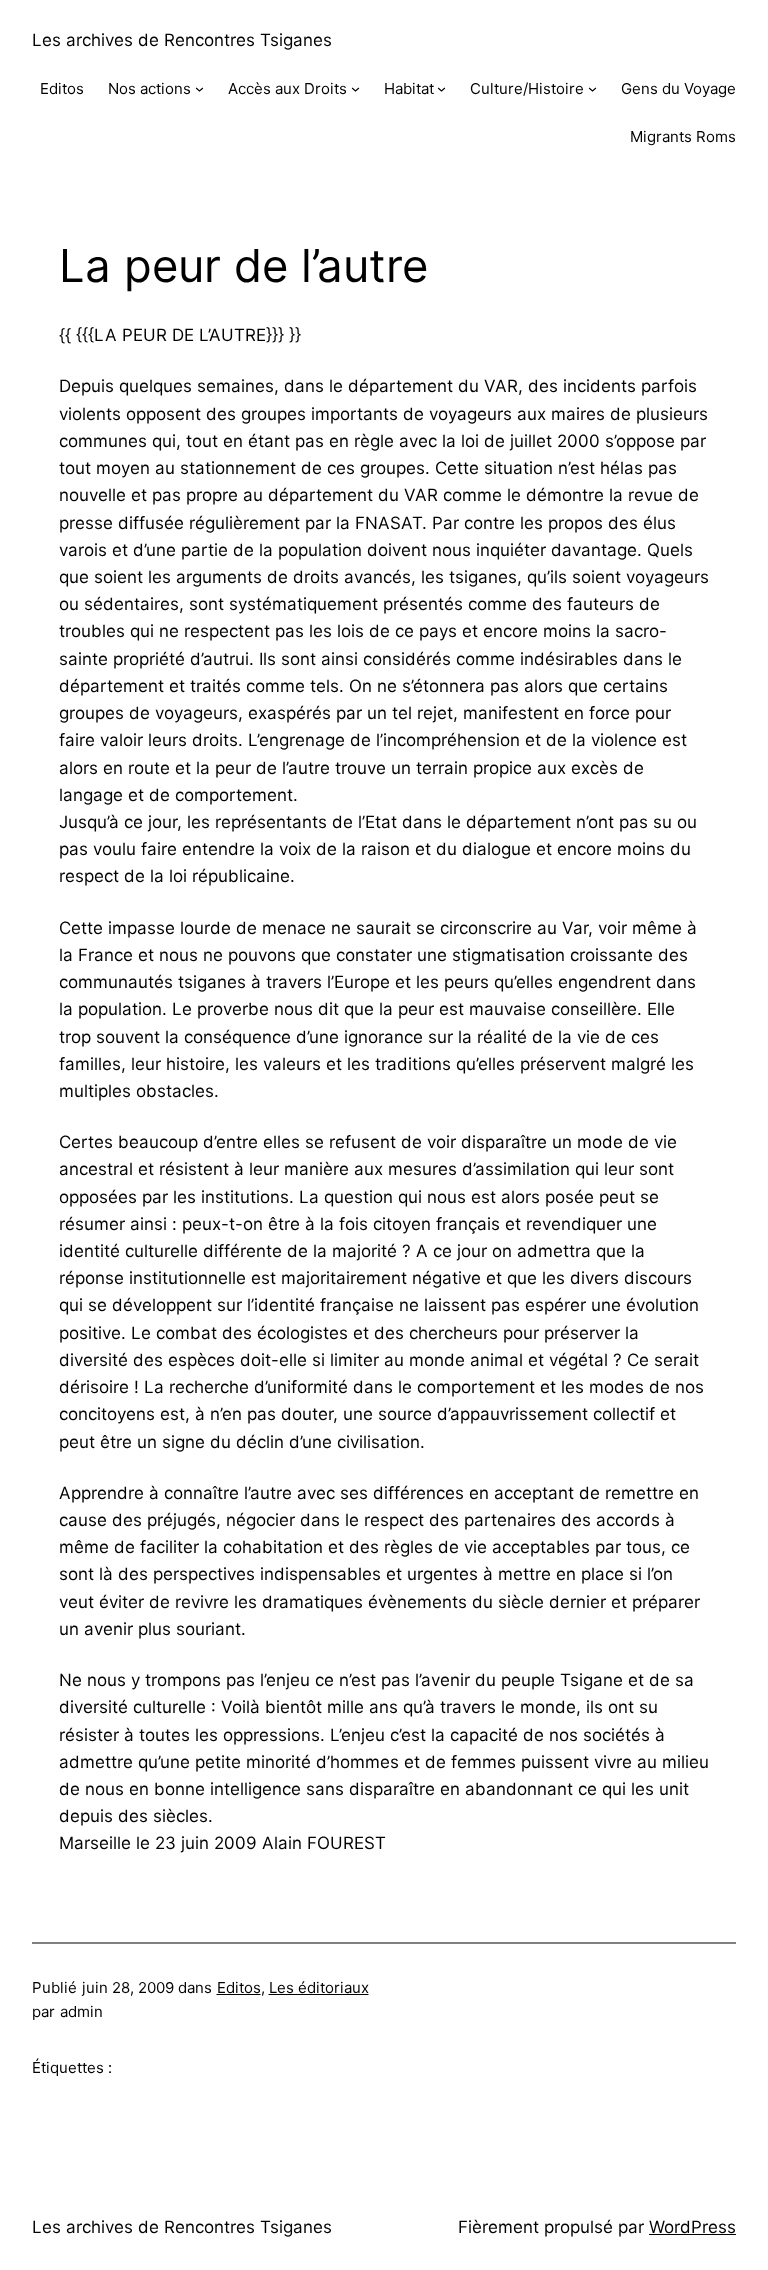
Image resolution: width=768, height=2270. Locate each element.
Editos (239, 1987)
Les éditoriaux (319, 1987)
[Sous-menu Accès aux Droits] (355, 88)
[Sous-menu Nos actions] (199, 88)
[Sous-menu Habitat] (441, 88)
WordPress (692, 2227)
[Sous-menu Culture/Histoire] (592, 88)
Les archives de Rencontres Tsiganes (182, 40)
